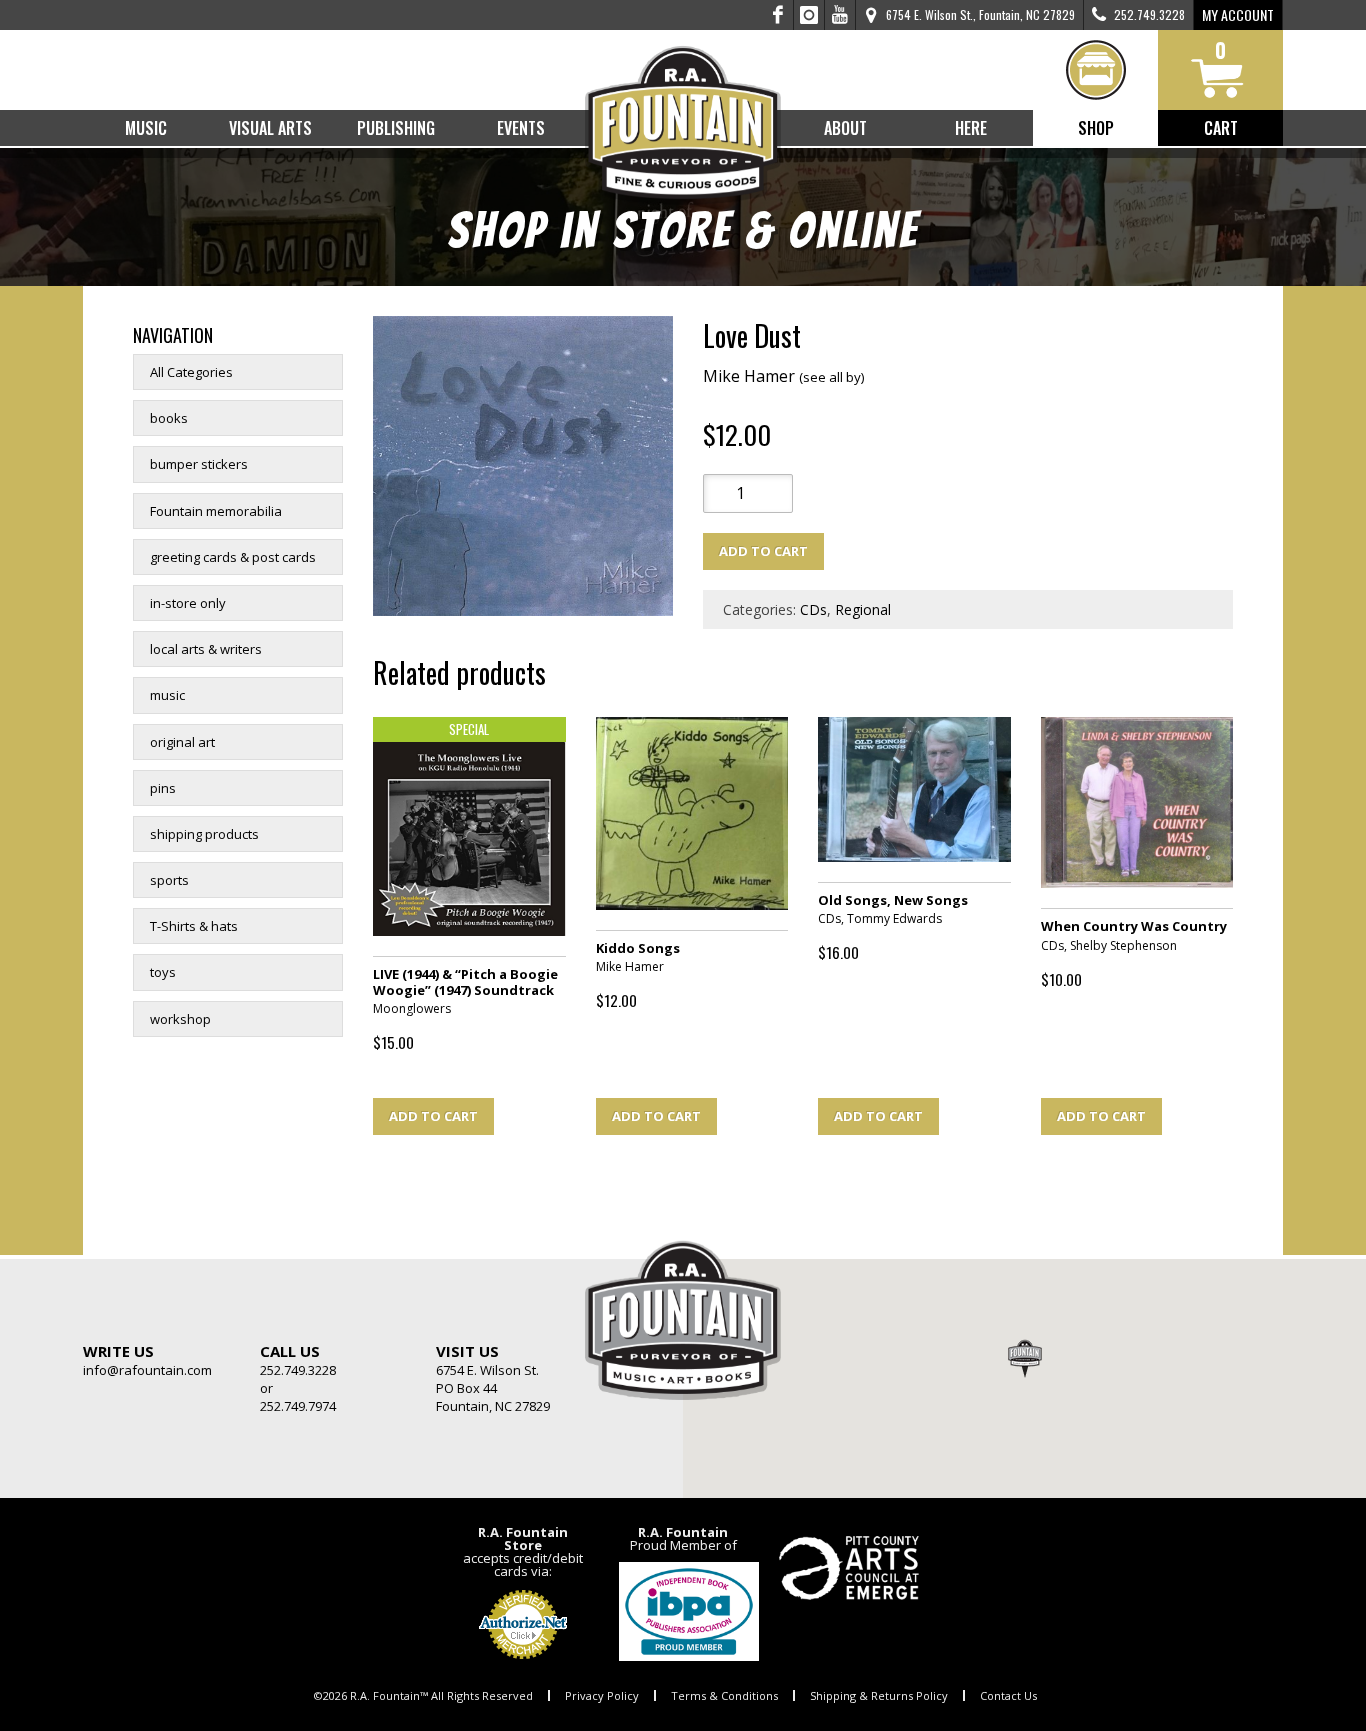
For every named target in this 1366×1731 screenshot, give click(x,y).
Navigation (173, 335)
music (167, 695)
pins (163, 788)
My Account (1238, 14)
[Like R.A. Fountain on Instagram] (809, 15)
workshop (180, 1019)
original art (182, 742)
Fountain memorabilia (216, 511)
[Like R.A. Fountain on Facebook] (778, 15)
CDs (813, 609)
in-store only (188, 603)
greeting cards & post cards (233, 557)
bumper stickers (199, 464)
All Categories (191, 372)
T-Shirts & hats (194, 926)
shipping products (204, 834)
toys (163, 972)
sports (169, 880)
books (169, 418)
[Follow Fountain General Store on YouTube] (840, 15)
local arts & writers (206, 649)
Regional (863, 609)
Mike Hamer (784, 376)
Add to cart (763, 551)
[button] (1025, 1358)
